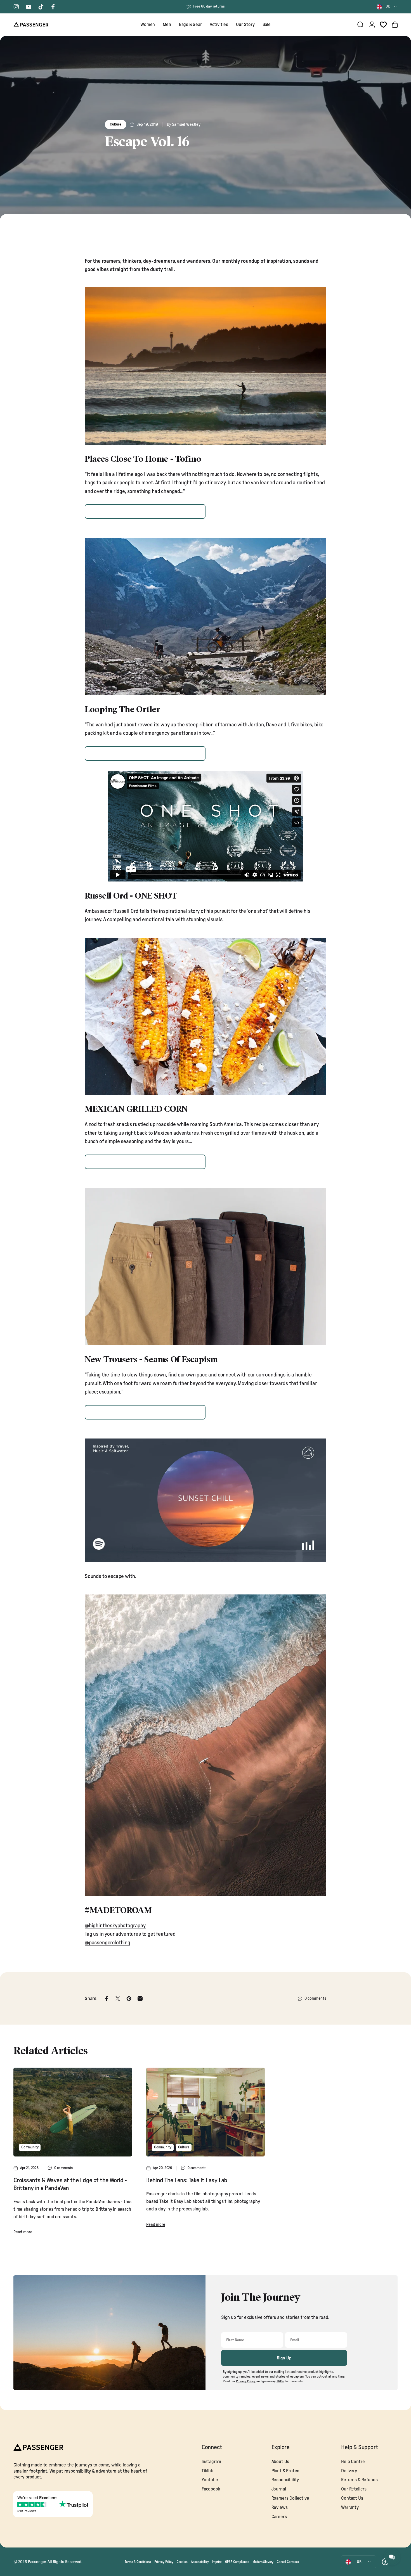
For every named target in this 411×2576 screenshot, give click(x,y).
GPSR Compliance (237, 2562)
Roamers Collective (290, 2498)
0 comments (315, 1998)
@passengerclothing (108, 1943)
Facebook (211, 2489)
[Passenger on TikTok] (41, 7)
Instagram (211, 2462)
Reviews (280, 2508)
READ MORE (145, 511)
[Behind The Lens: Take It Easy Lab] (206, 2112)
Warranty (350, 2508)
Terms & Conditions (138, 2562)
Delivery (349, 2471)
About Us (280, 2462)
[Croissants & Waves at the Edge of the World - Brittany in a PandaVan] (73, 2112)
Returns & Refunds (359, 2480)
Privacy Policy (164, 2562)
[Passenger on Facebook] (53, 7)
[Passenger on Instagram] (16, 7)
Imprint (217, 2562)
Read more (23, 2232)
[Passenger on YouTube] (29, 7)
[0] (383, 25)
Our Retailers (354, 2489)
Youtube (210, 2480)
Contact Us (352, 2498)
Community (30, 2147)
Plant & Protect (286, 2471)
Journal (279, 2489)
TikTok (207, 2471)
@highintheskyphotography (115, 1926)
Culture (116, 125)
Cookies (182, 2562)
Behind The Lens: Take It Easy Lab (187, 2180)
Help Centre (353, 2462)
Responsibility (285, 2480)
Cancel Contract (288, 2562)
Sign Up (284, 2358)
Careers (279, 2517)
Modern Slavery (263, 2562)
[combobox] (387, 7)
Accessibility (200, 2562)
